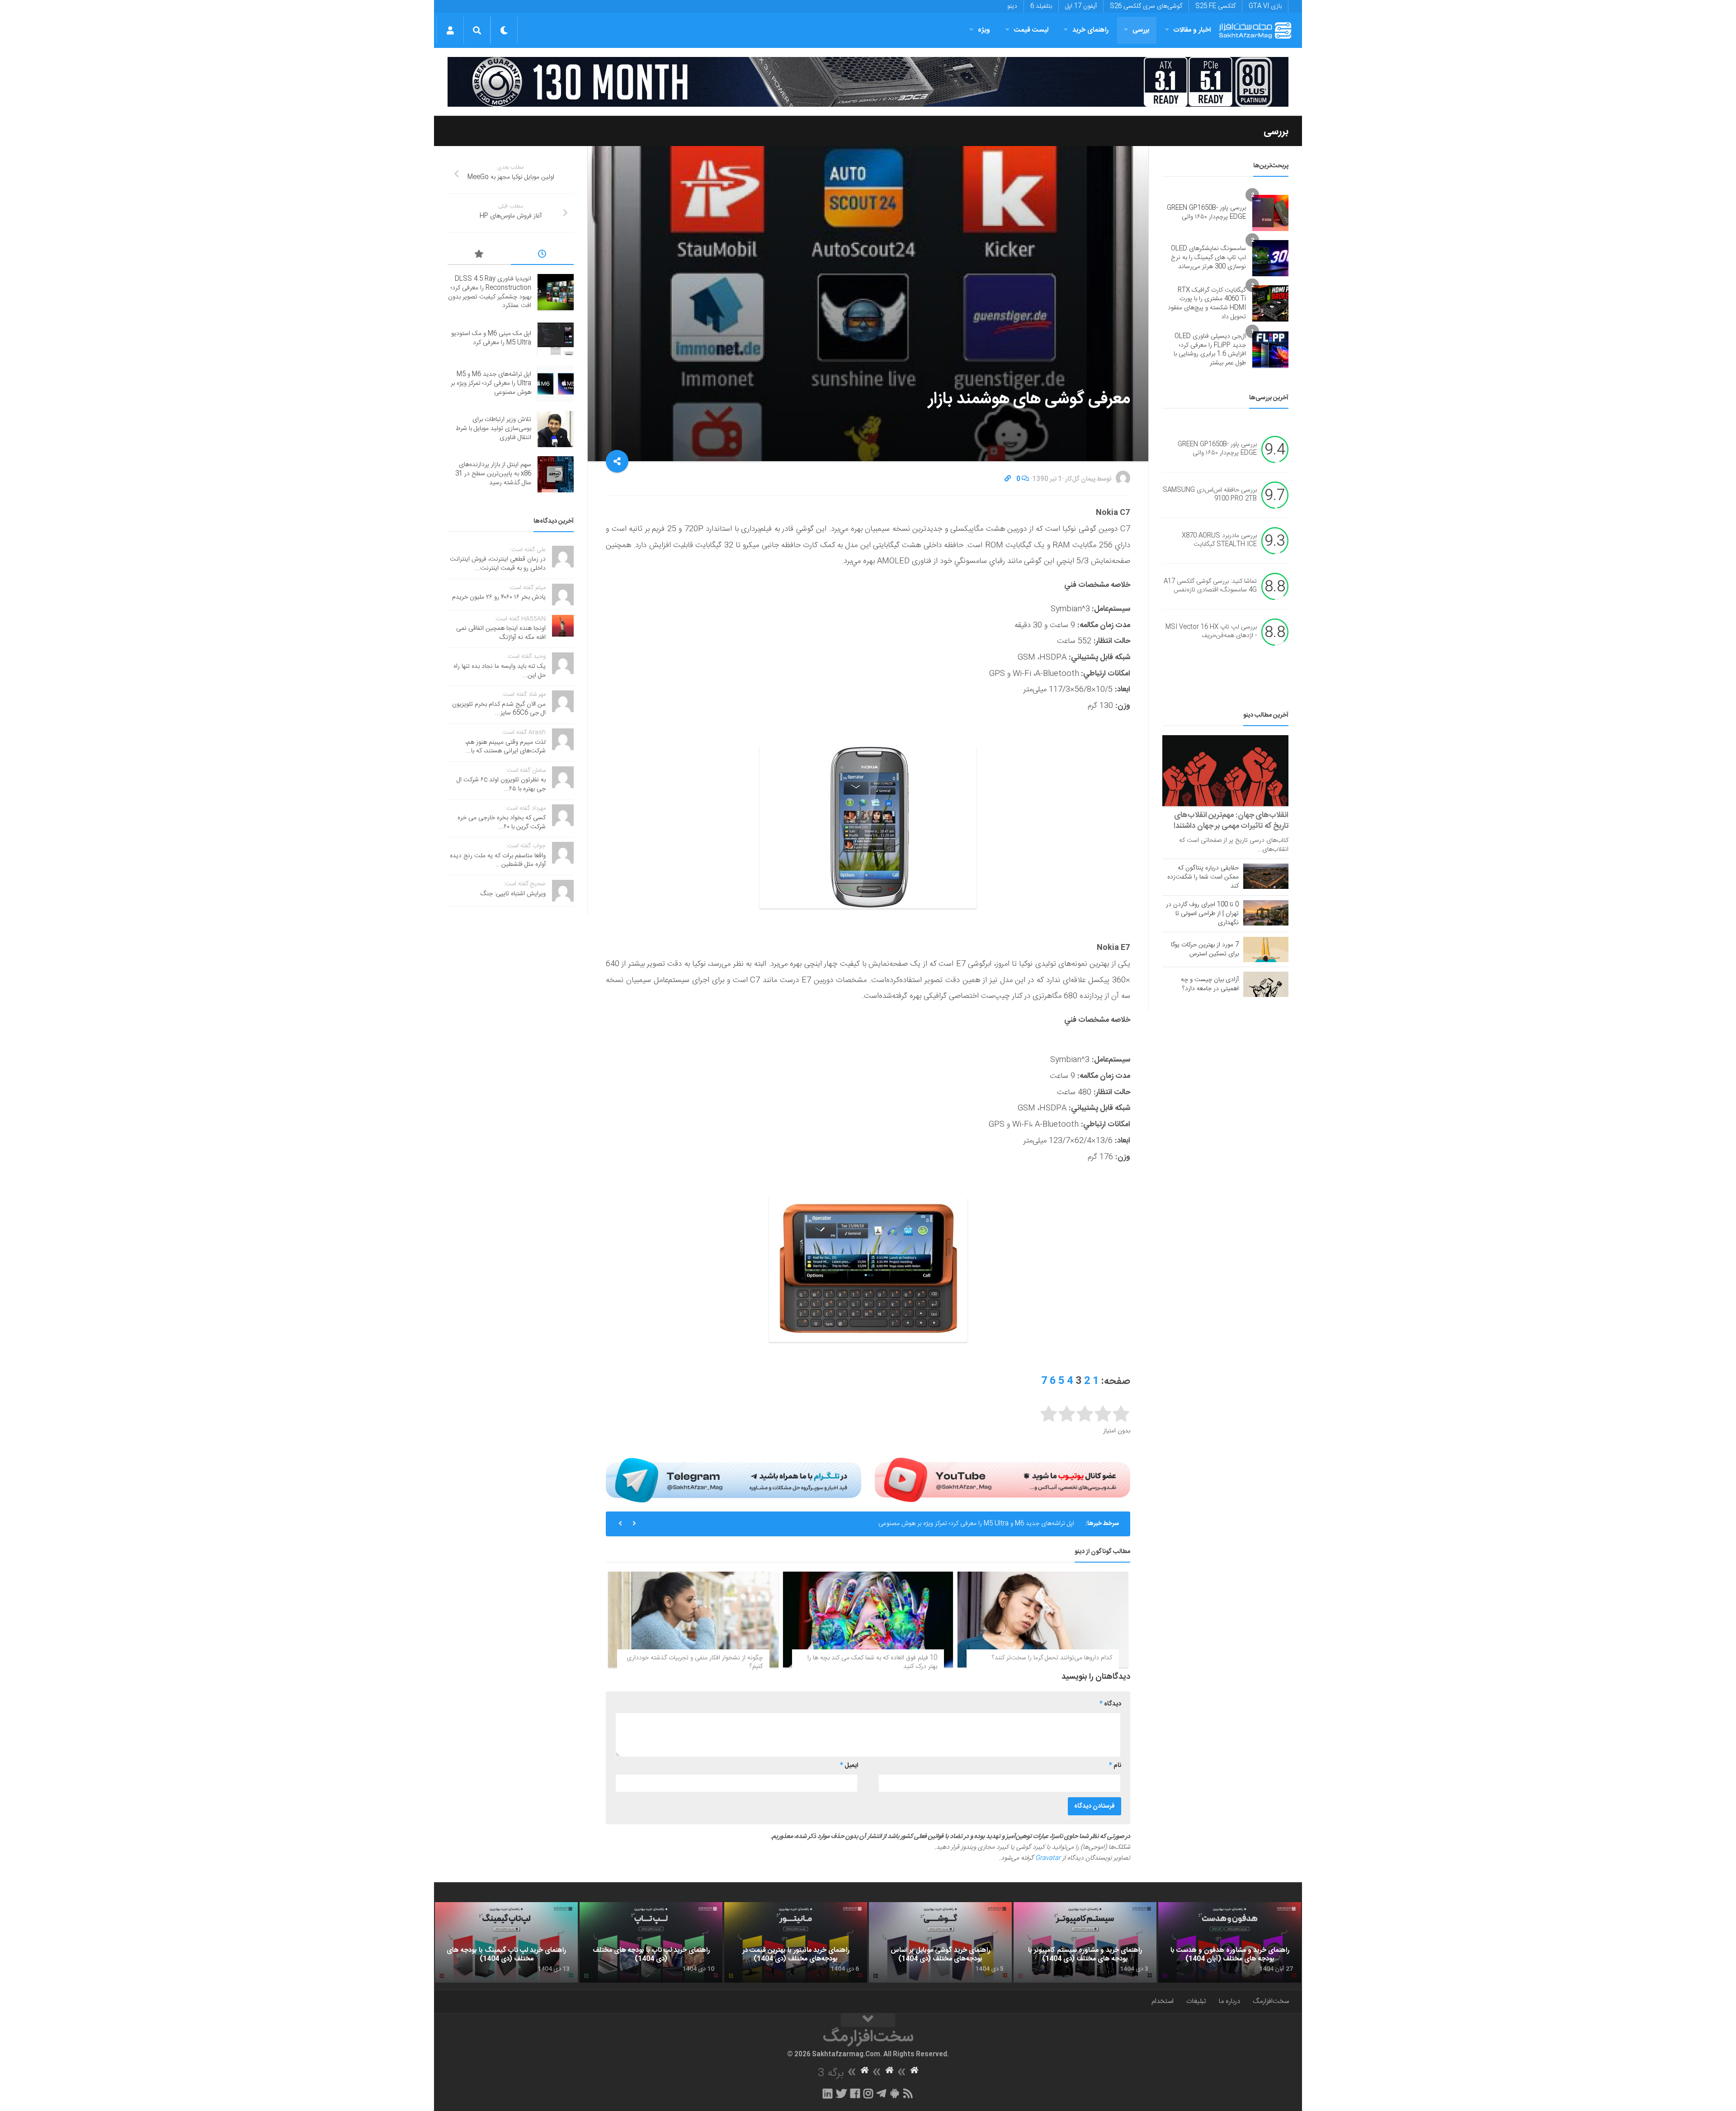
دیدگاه (1110, 1704)
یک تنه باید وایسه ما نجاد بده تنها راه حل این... (500, 671)
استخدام (1163, 2001)
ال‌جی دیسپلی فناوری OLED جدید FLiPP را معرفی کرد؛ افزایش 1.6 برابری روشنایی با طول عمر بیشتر (1210, 350)
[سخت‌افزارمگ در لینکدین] (828, 2093)
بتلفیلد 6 (1041, 6)
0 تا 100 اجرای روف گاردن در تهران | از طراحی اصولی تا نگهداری (1202, 914)
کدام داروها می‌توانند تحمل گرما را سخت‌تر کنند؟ (1052, 1658)
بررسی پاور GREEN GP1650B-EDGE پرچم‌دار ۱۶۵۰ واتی (1206, 213)
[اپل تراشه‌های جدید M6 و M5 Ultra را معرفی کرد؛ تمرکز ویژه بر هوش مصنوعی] (556, 384)
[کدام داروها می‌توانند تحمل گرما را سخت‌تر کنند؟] (1043, 1620)
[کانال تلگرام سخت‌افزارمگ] (881, 2093)
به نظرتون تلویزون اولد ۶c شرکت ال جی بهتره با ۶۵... (501, 784)
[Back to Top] (868, 2020)
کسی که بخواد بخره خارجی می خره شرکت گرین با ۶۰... (502, 822)
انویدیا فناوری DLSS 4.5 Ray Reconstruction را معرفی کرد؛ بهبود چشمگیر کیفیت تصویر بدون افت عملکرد (490, 292)
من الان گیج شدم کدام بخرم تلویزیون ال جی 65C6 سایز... (499, 709)
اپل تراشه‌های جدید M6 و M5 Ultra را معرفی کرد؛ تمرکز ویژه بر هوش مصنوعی (491, 383)
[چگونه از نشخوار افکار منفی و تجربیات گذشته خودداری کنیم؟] (693, 1620)
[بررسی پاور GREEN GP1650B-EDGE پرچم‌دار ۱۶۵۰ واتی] (1270, 213)
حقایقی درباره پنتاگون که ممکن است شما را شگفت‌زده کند (1203, 877)
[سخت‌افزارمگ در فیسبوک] (855, 2093)
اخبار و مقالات (1192, 30)
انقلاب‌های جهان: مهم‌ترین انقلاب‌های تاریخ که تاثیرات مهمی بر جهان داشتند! (1231, 821)
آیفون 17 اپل (1081, 6)
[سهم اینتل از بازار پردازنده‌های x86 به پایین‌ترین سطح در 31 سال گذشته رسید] (556, 474)
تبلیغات (1196, 2001)
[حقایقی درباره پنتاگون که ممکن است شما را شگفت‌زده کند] (1266, 876)
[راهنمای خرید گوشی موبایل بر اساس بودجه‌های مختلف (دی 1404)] (940, 1942)
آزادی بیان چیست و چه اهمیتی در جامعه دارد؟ (1210, 984)
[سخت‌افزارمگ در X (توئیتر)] (841, 2093)
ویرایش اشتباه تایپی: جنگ (513, 894)
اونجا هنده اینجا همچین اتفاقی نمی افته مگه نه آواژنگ (501, 633)
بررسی (1141, 30)
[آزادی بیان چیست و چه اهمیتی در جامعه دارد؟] (1266, 984)
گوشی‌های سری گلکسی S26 (1146, 6)
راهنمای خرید (1090, 30)
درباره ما (1229, 2001)
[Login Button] (450, 30)
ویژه (984, 30)
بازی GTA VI (1265, 6)
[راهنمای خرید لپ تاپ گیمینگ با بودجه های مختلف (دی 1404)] (506, 1942)
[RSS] (908, 2093)
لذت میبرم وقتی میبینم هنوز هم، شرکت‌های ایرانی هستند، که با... (505, 747)
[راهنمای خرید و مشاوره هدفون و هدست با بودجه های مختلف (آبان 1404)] (1230, 1942)
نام (1115, 1766)
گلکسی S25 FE (1215, 6)
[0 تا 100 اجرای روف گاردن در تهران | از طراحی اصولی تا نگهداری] (1266, 913)
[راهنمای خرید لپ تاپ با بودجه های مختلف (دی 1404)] (651, 1942)
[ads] (868, 82)
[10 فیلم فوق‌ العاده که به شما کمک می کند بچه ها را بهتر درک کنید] (868, 1620)
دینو (1012, 6)
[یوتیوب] (1002, 1480)
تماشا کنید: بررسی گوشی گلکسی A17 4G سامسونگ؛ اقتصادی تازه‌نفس (1210, 586)
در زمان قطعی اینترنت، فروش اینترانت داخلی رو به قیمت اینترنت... (498, 564)
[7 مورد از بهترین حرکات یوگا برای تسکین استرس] (1266, 949)
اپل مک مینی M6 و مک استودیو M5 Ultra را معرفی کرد (491, 338)
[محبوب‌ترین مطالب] (479, 255)
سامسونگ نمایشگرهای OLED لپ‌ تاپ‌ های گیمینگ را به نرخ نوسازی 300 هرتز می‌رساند (1208, 257)
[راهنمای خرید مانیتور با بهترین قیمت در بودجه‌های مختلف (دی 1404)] (796, 1942)
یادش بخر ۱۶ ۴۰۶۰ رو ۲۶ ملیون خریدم (499, 597)
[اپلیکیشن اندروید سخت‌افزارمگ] (894, 2093)
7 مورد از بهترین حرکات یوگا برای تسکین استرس (1205, 949)
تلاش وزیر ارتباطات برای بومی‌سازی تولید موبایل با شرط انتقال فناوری (989, 1524)
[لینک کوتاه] (1008, 479)
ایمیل (849, 1766)
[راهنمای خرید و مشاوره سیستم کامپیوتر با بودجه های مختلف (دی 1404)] (1085, 1942)
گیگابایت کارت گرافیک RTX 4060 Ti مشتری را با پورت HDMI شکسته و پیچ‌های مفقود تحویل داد (1207, 304)
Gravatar (1048, 1858)
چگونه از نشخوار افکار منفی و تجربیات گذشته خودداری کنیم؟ (695, 1662)
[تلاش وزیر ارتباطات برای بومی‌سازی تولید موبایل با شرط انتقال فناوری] (556, 429)
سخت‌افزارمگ (1271, 2001)
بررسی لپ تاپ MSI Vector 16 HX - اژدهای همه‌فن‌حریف (1211, 632)
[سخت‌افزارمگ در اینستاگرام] (868, 2093)
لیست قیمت (1031, 30)
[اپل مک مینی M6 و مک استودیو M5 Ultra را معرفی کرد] (556, 339)
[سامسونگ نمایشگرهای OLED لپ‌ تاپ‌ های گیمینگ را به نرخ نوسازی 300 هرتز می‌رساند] (1270, 258)
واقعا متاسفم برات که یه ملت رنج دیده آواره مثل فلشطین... (498, 860)
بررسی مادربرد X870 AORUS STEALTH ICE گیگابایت (1219, 540)
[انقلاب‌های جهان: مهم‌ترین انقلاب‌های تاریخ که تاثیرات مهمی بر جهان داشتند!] (1225, 771)
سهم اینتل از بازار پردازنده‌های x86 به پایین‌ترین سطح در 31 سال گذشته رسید (493, 474)
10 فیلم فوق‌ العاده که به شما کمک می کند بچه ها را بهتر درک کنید (872, 1662)
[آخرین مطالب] (542, 255)
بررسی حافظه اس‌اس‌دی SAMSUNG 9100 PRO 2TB (1210, 495)
